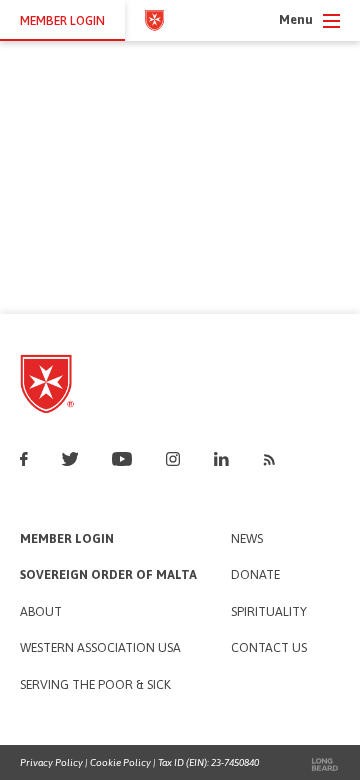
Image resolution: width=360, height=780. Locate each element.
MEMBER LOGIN (62, 20)
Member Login (67, 539)
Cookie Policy (120, 762)
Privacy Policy (51, 762)
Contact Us (269, 648)
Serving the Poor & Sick (95, 685)
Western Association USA (100, 648)
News (247, 539)
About (41, 612)
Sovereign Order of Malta (108, 575)
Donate (255, 575)
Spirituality (269, 612)
